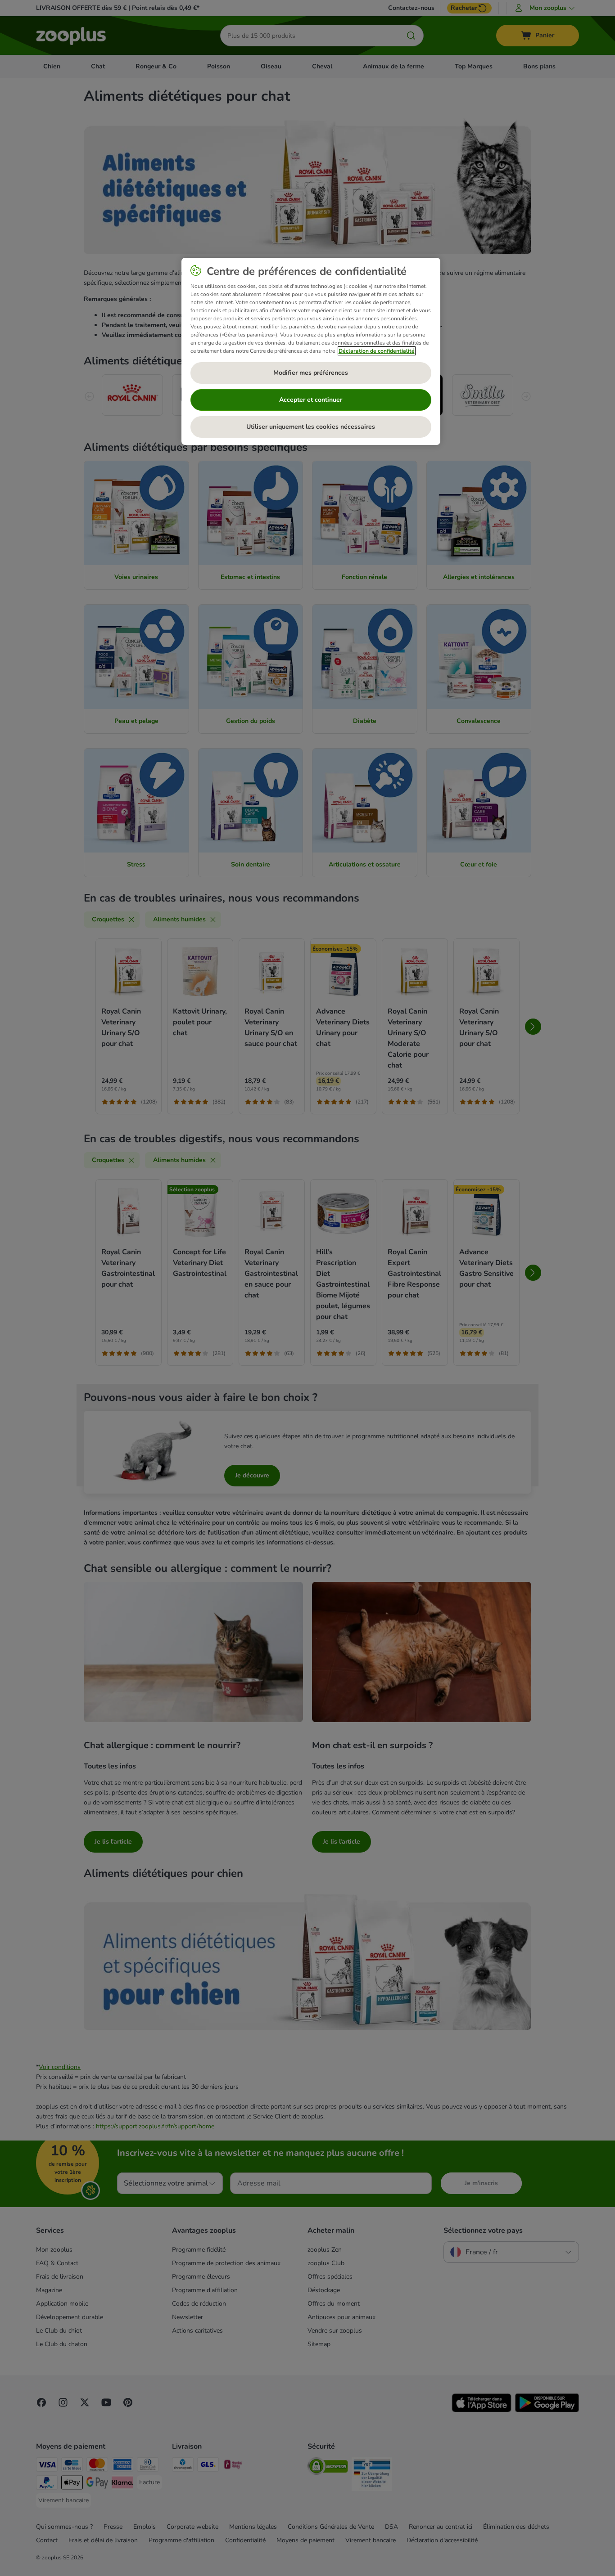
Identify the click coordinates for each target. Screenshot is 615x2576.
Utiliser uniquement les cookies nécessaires (311, 427)
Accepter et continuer (311, 400)
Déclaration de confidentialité (377, 351)
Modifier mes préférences (311, 373)
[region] (311, 351)
